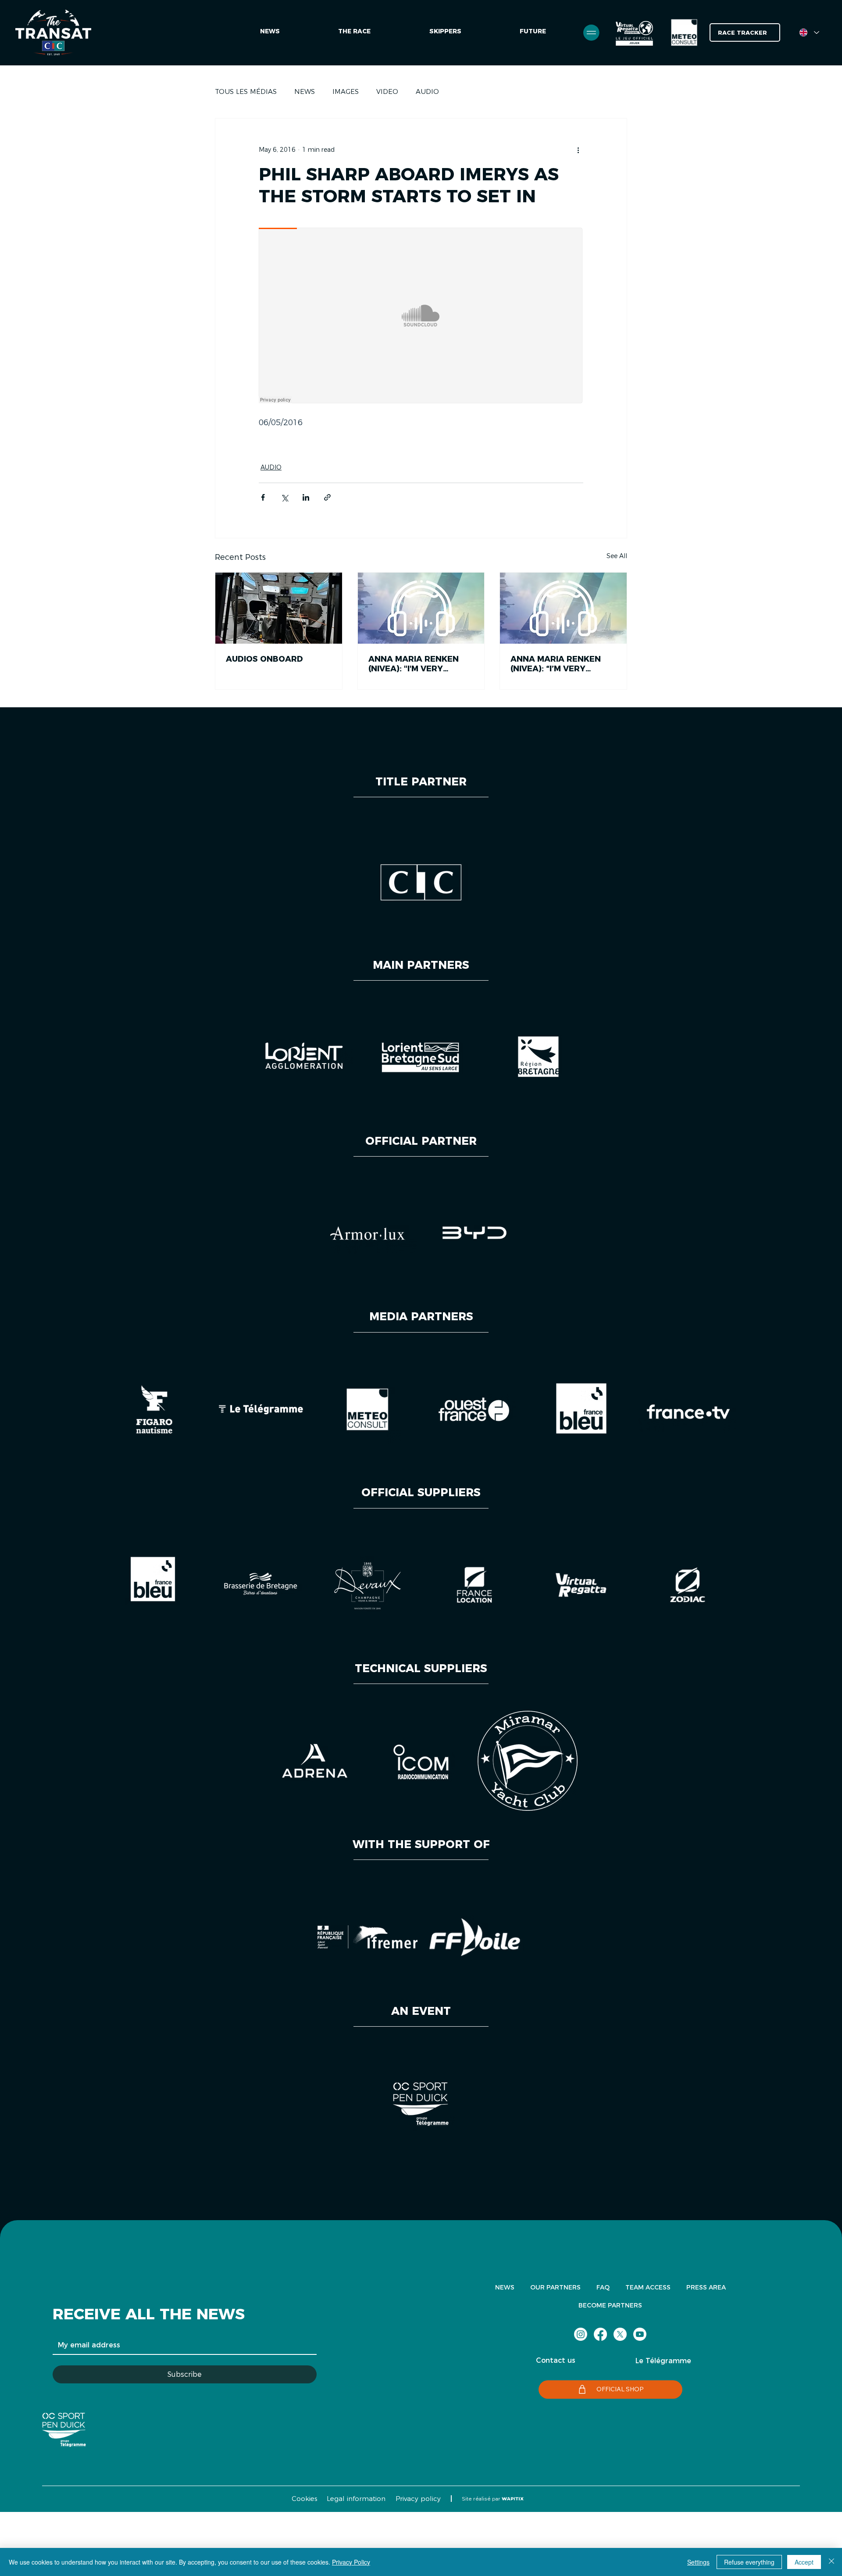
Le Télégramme (663, 2361)
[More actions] (578, 150)
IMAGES (346, 91)
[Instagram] (581, 2334)
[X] (620, 2334)
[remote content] (421, 316)
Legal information (356, 2499)
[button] (533, 32)
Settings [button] (698, 2562)
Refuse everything (749, 2562)
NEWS (305, 91)
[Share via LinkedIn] (306, 497)
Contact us (556, 2360)
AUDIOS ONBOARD (264, 659)
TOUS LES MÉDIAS (246, 91)
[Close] (831, 2562)
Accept (804, 2562)
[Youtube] (640, 2334)
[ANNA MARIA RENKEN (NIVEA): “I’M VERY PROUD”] (563, 608)
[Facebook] (600, 2334)
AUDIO (427, 91)
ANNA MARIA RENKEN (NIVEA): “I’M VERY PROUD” (556, 664)
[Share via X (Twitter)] (284, 497)
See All (617, 556)
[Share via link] (327, 497)
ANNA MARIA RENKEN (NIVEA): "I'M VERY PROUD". (414, 664)
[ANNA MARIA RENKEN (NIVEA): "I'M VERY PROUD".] (421, 608)
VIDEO (387, 91)
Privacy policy (418, 2499)
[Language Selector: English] (809, 32)
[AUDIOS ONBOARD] (279, 608)
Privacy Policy (351, 2562)
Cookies (304, 2499)
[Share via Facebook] (263, 497)
